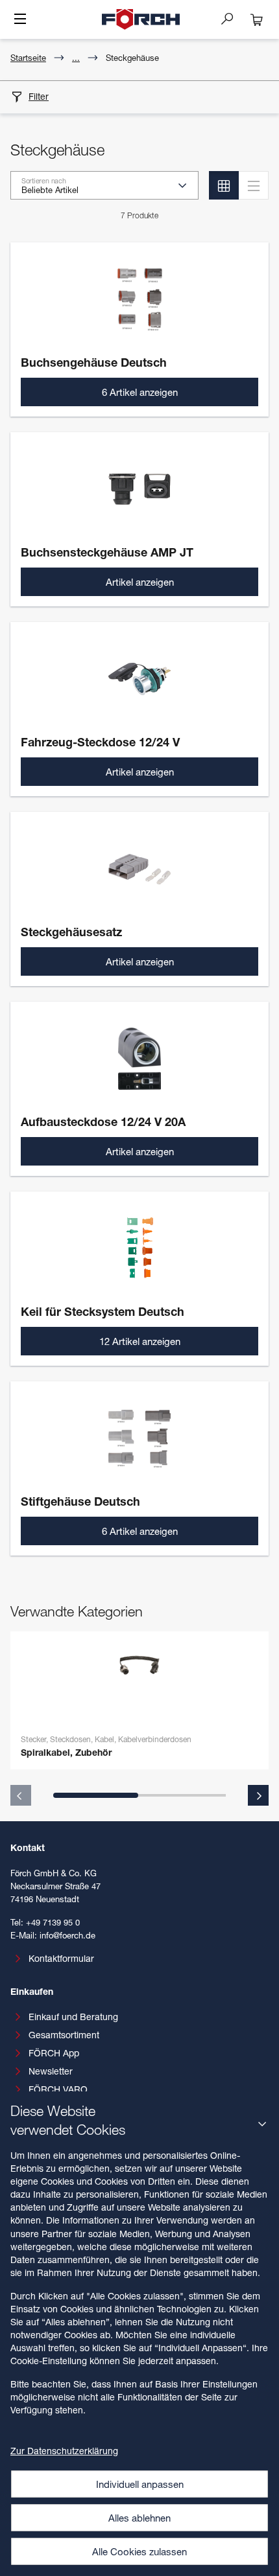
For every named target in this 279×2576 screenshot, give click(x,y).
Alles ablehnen (139, 2518)
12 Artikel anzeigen (140, 1341)
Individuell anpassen (140, 2484)
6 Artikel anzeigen (140, 392)
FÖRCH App (54, 2053)
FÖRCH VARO (58, 2089)
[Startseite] (141, 19)
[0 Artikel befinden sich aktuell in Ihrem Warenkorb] (257, 19)
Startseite (28, 58)
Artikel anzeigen (140, 582)
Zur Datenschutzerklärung (64, 2451)
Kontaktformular (61, 1958)
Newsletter (51, 2071)
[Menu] (20, 20)
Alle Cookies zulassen (139, 2551)
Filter (39, 96)
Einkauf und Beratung (73, 2017)
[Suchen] (232, 18)
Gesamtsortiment (64, 2035)
